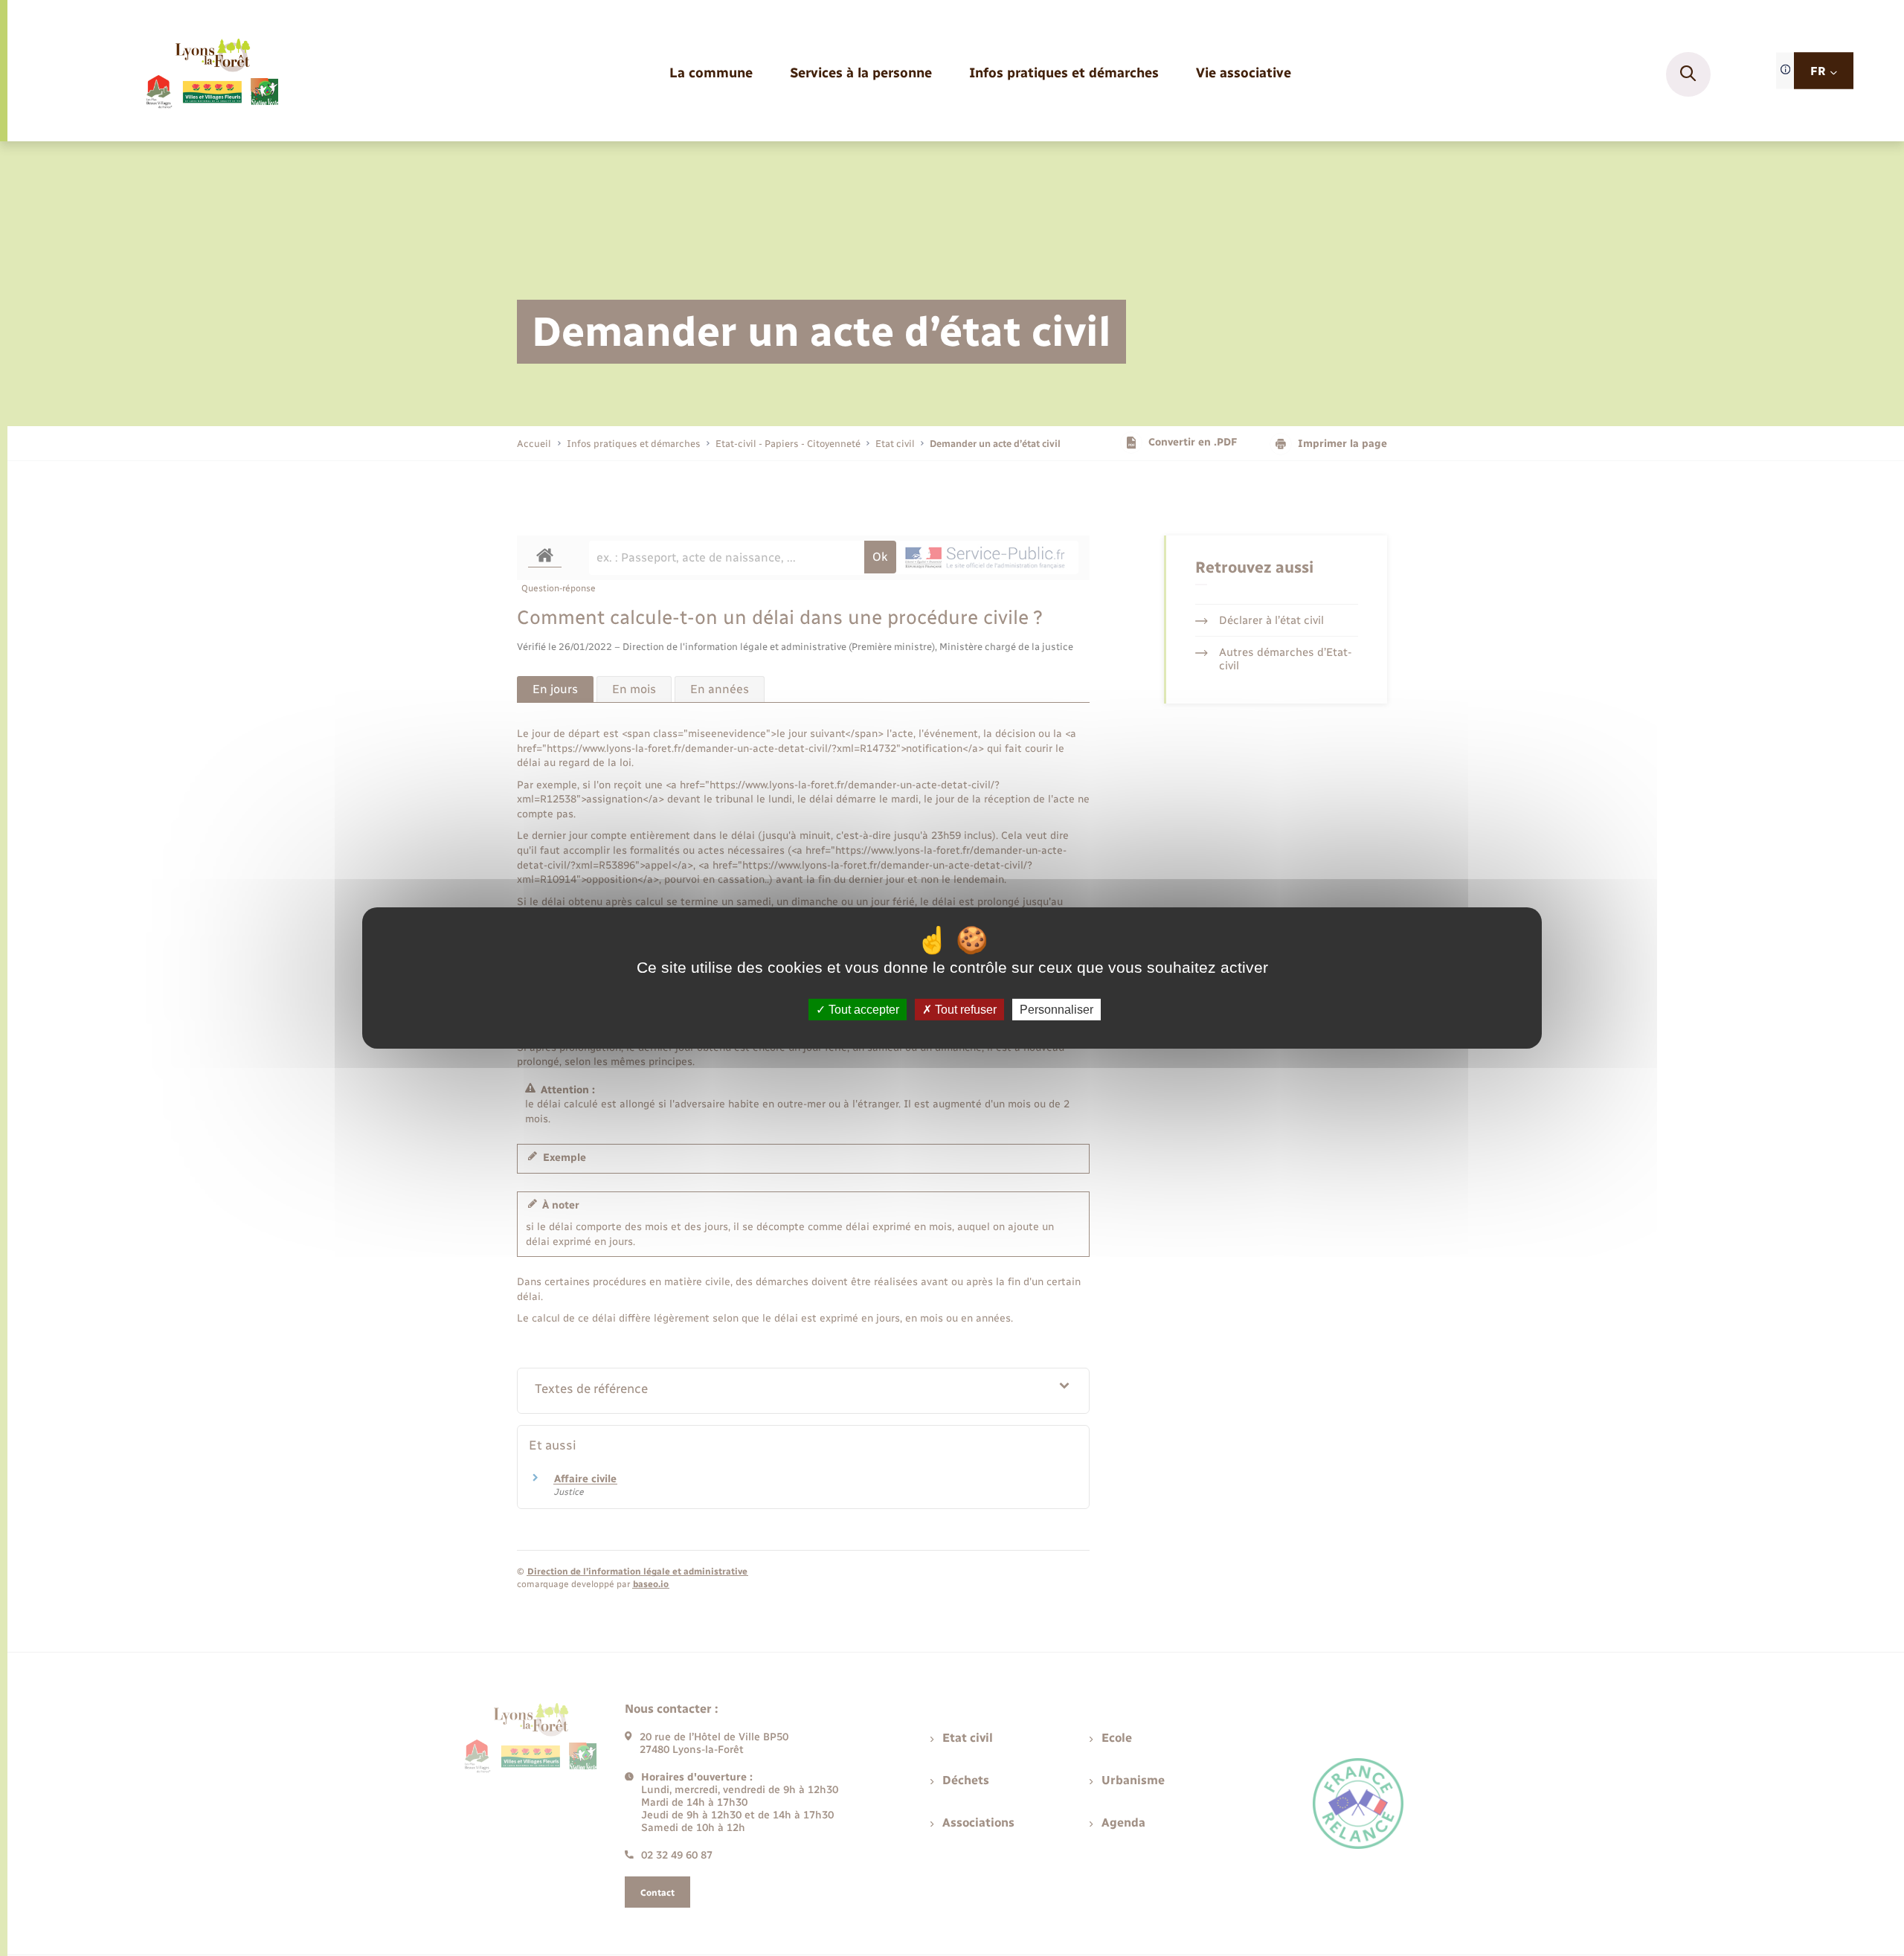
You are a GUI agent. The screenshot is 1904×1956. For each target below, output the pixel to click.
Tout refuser (964, 1010)
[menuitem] (711, 74)
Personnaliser (1056, 1010)
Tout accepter (862, 1010)
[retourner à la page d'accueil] (212, 74)
